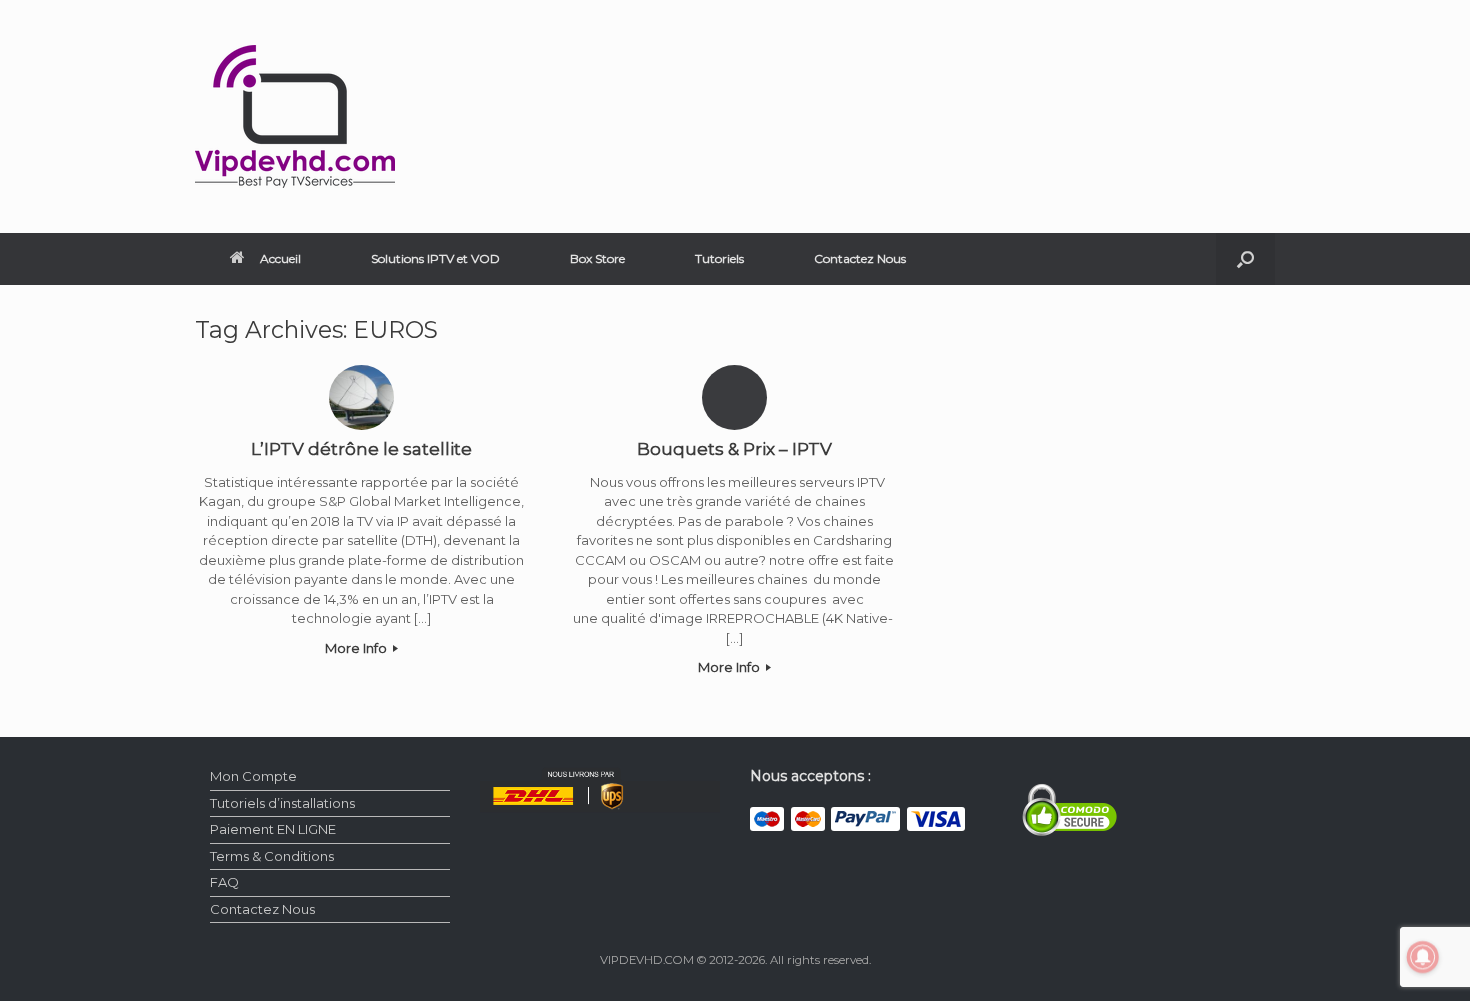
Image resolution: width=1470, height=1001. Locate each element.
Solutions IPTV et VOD (435, 258)
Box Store (597, 258)
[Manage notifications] (1423, 957)
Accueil (280, 258)
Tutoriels (719, 258)
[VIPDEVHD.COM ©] (295, 116)
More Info (357, 648)
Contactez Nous (860, 258)
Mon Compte (253, 776)
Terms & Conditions (272, 856)
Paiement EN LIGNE (273, 829)
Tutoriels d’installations (282, 803)
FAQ (224, 882)
